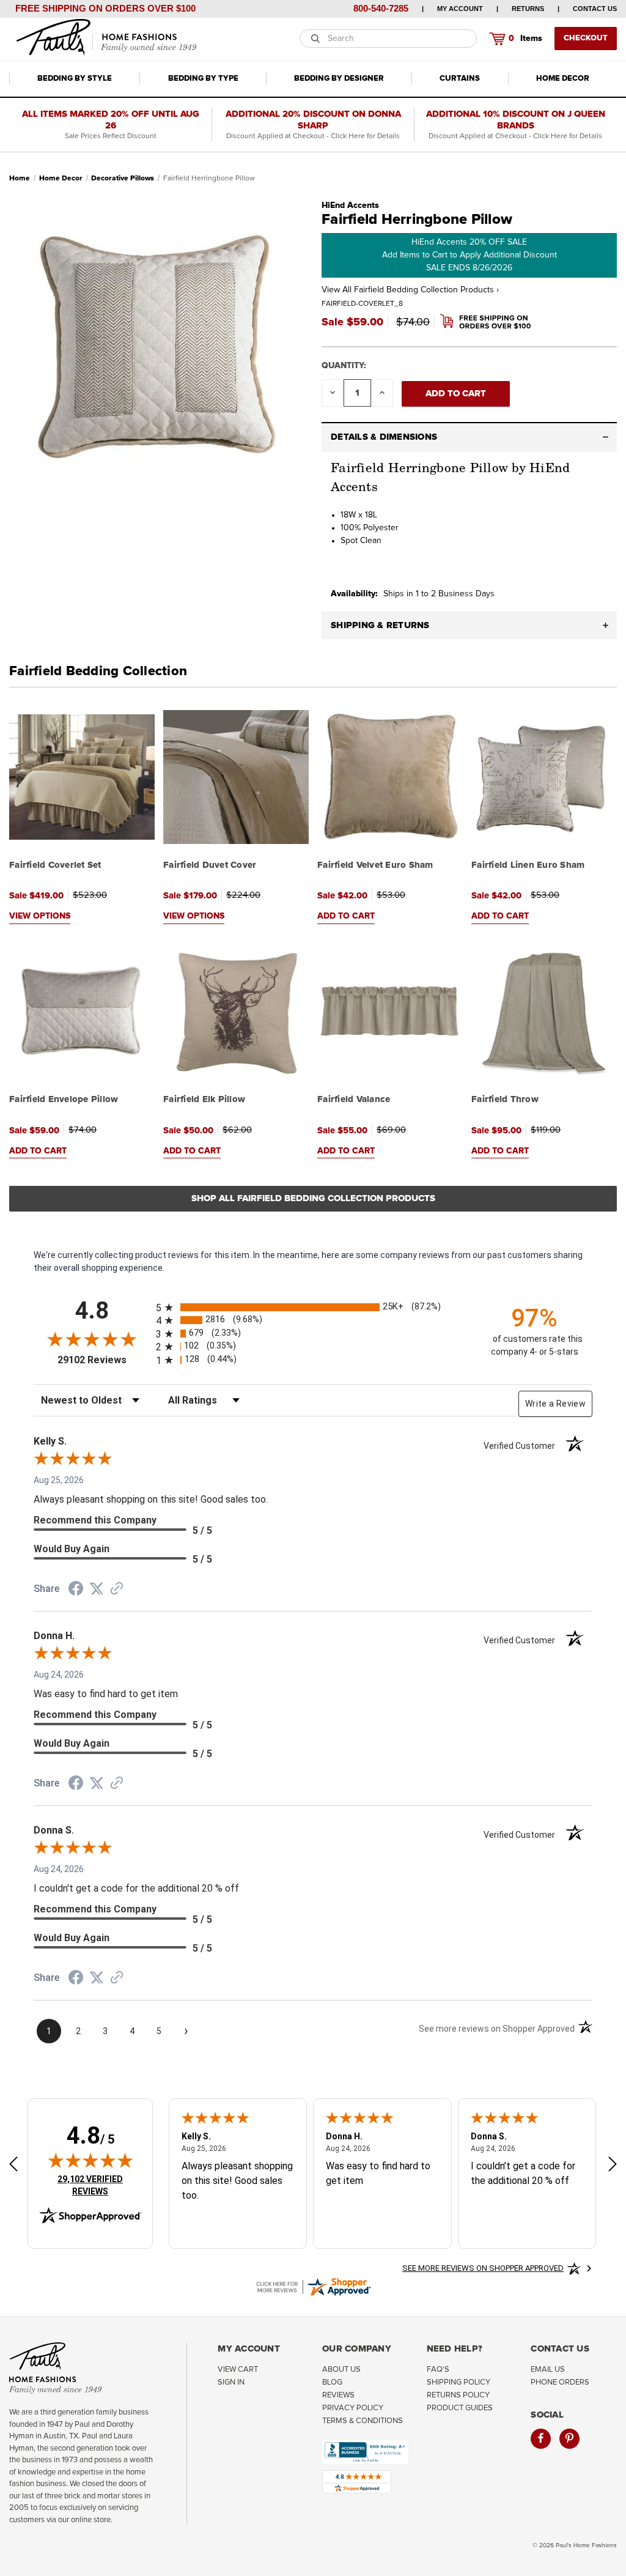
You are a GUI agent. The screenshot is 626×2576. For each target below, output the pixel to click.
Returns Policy (458, 2395)
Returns (528, 9)
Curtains (460, 79)
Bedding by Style (75, 79)
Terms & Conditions (363, 2421)
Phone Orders (560, 2382)
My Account (460, 9)
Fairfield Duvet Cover (210, 865)
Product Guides (460, 2408)
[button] (469, 437)
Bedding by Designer (339, 79)
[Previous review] (13, 2165)
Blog (332, 2382)
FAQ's (438, 2370)
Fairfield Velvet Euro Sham (375, 865)
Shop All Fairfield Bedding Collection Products (313, 1198)
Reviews (338, 2395)
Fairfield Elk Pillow (204, 1099)
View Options (40, 916)
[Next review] (613, 2165)
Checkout (586, 38)
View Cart (238, 2370)
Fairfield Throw (505, 1099)
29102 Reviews (104, 1360)
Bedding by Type (203, 79)
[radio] (313, 1307)
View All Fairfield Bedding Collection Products (410, 290)
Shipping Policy (458, 2382)
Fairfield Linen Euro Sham (528, 865)
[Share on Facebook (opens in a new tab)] (76, 1590)
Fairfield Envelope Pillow (64, 1099)
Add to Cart (346, 916)
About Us (341, 2370)
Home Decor (563, 79)
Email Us (548, 2370)
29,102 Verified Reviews (98, 2185)
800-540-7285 (381, 8)
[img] (90, 2160)
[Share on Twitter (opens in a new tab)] (97, 1589)
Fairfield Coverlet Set (55, 865)
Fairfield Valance (354, 1099)
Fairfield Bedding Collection (98, 672)
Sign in (231, 2382)
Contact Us (595, 9)
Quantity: (344, 366)
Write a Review (555, 1404)
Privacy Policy (353, 2408)
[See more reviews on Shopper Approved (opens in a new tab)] (117, 1590)
